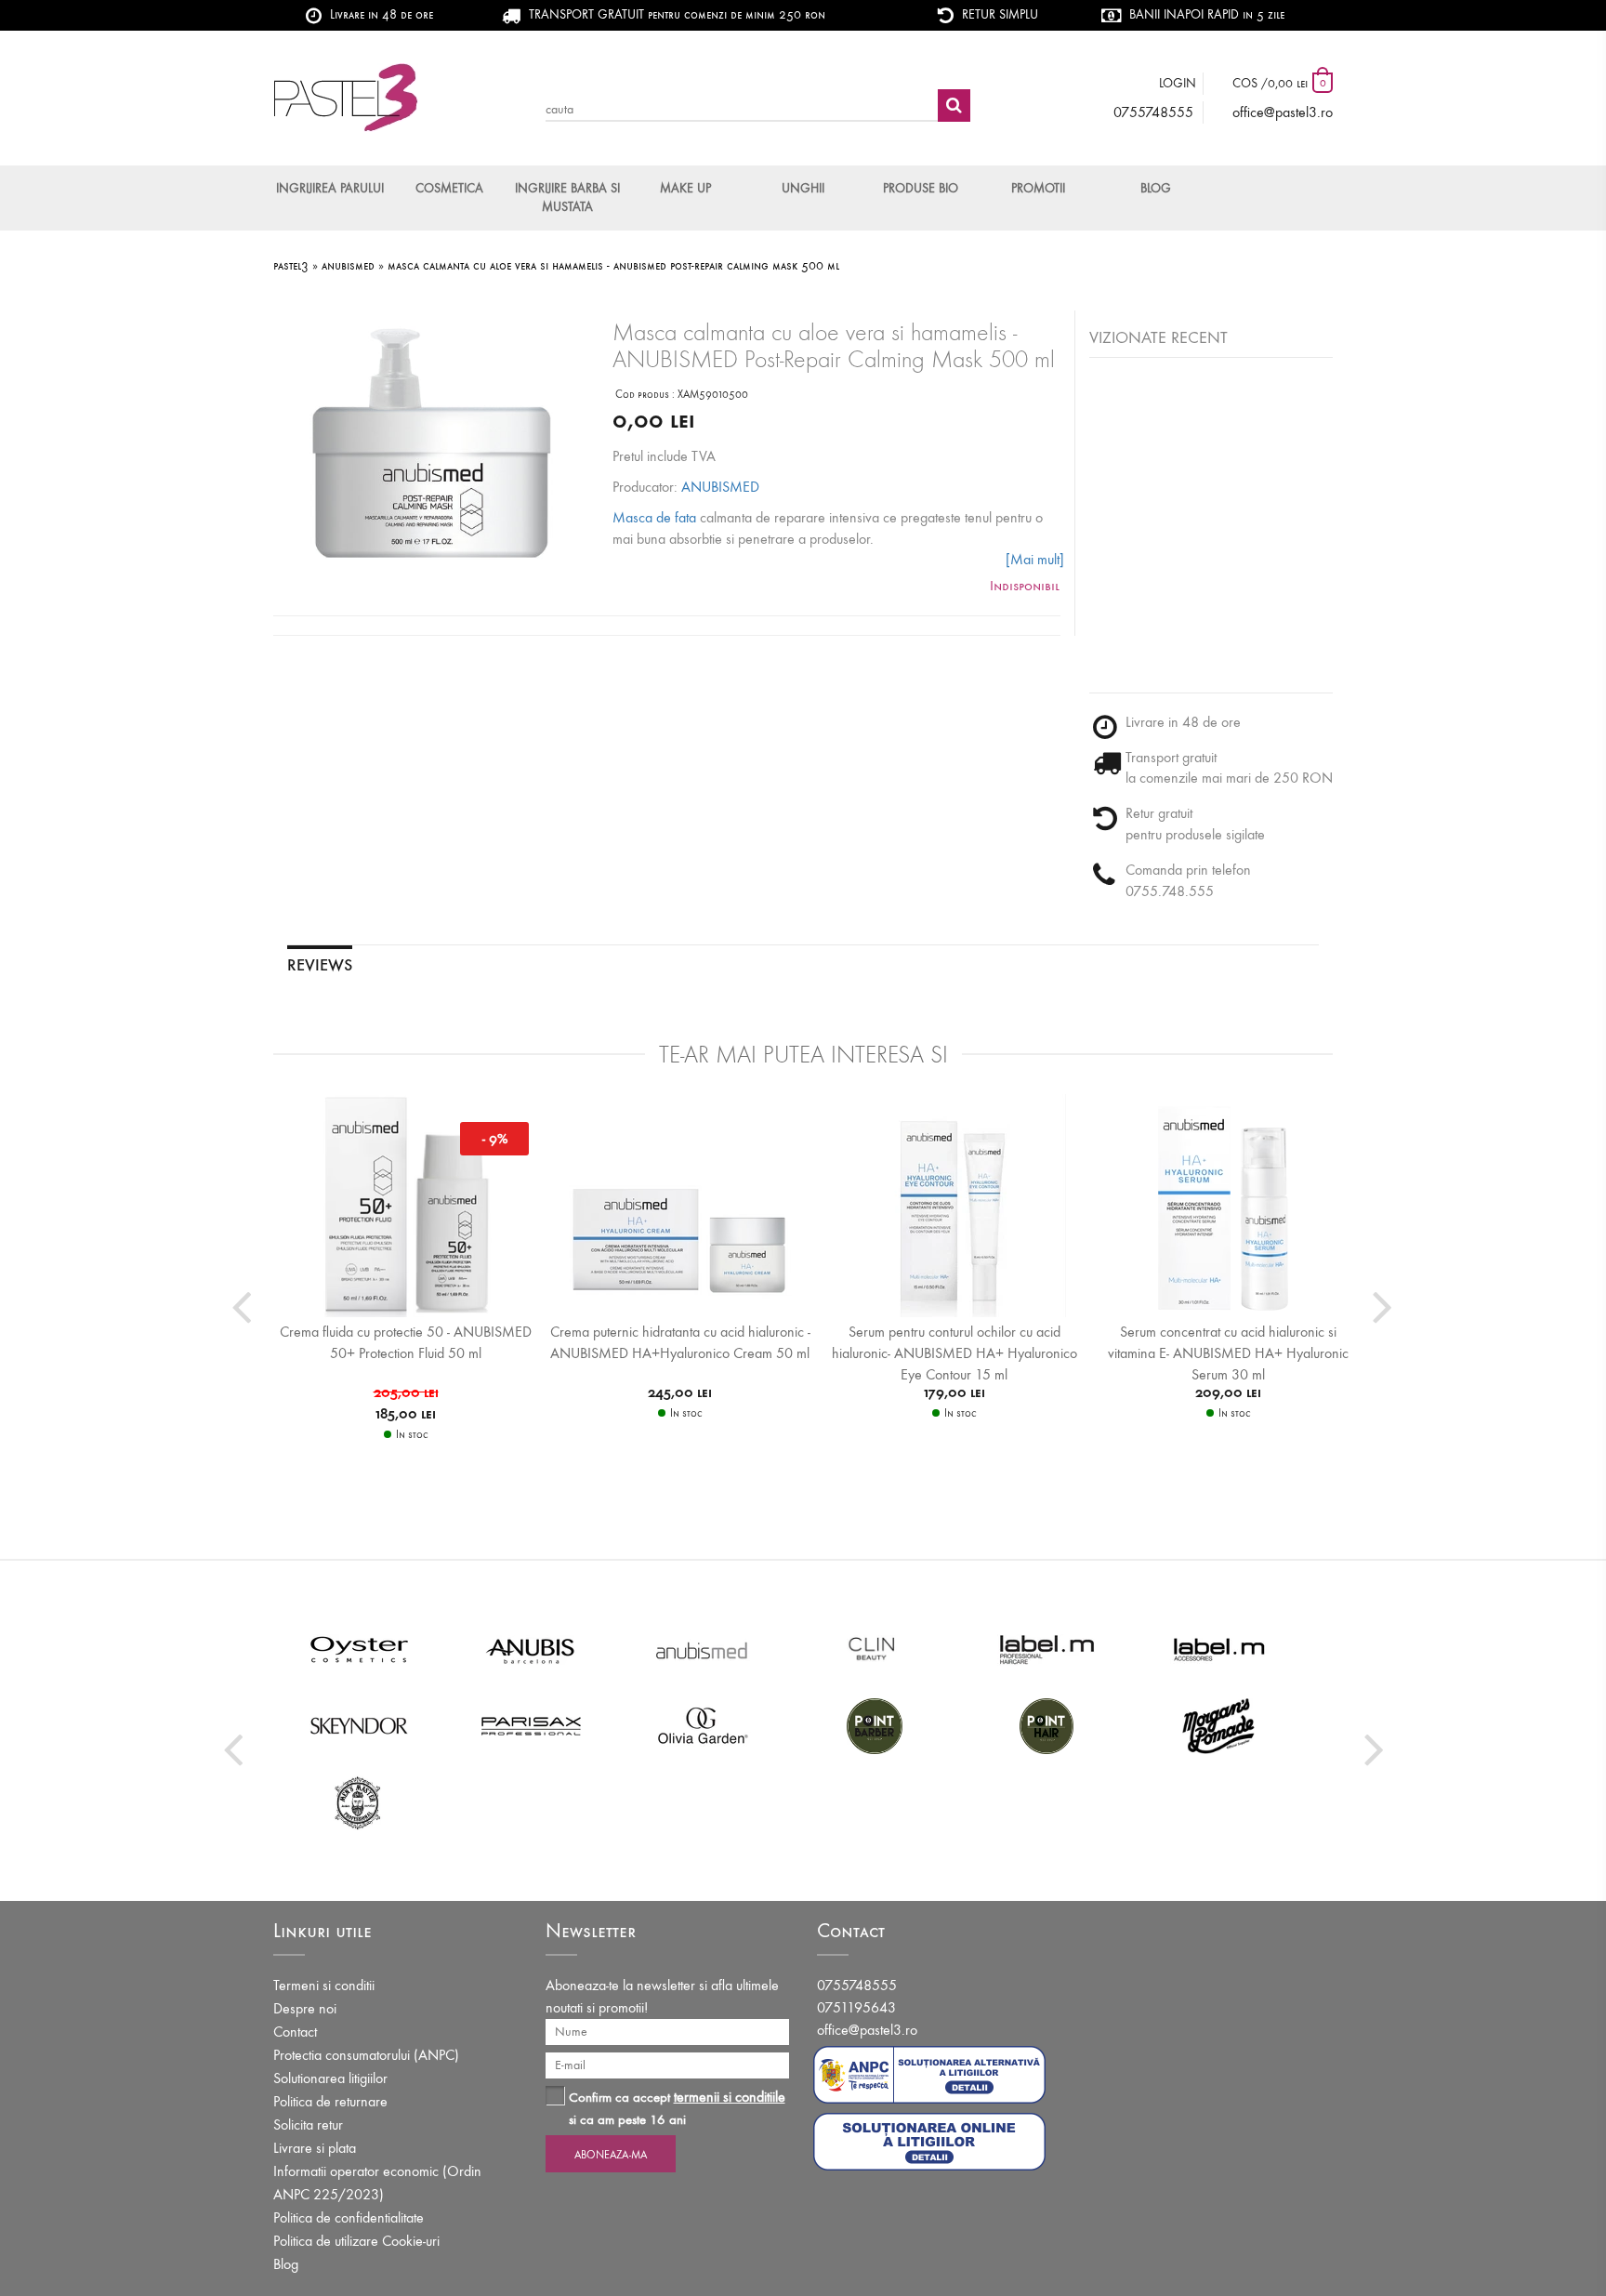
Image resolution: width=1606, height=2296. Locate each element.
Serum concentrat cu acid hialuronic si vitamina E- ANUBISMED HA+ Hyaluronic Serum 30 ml (1228, 1353)
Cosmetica (449, 188)
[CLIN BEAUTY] (875, 1649)
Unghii (803, 188)
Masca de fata (654, 517)
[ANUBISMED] (703, 1649)
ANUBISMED (720, 487)
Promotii (1038, 188)
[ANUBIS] (531, 1649)
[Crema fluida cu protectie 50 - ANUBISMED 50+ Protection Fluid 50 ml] (406, 1205)
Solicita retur (308, 2124)
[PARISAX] (531, 1725)
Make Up (685, 188)
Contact (295, 2032)
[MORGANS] (1219, 1725)
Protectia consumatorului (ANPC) (366, 2055)
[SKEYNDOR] (359, 1725)
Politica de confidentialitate (349, 2217)
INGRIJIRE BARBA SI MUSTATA (567, 198)
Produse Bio (921, 188)
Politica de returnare (330, 2101)
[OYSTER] (359, 1649)
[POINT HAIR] (1047, 1725)
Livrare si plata (315, 2148)
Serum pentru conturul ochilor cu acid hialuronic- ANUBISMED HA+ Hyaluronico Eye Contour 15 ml (954, 1353)
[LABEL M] (1047, 1649)
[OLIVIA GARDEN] (703, 1725)
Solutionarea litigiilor (330, 2078)
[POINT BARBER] (875, 1725)
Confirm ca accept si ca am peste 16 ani (677, 2108)
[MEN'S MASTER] (359, 1801)
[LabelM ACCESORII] (1219, 1649)
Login (1178, 83)
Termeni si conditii (324, 1985)
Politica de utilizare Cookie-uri (356, 2241)
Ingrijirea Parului (330, 188)
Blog (1156, 188)
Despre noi (305, 2008)
